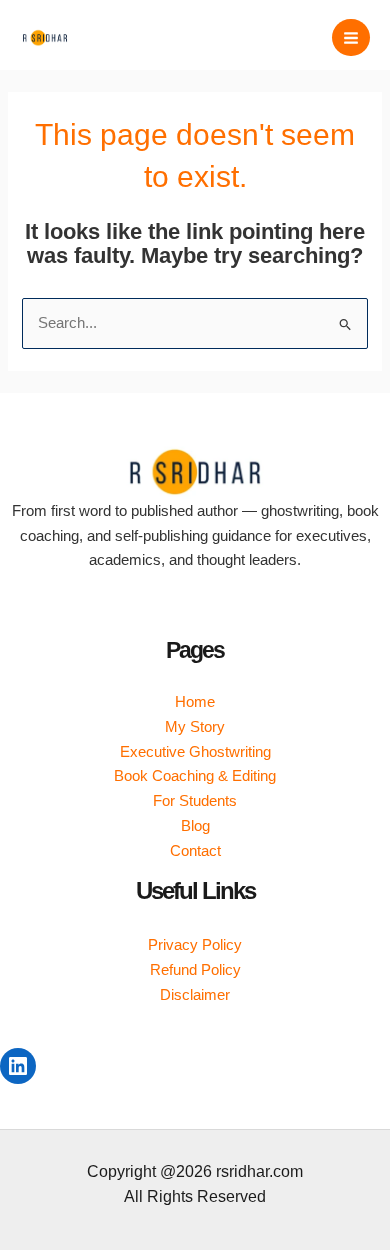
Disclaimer (195, 995)
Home (195, 702)
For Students (195, 801)
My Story (195, 727)
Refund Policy (195, 970)
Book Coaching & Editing (195, 776)
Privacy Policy (195, 945)
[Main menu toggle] (351, 38)
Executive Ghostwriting (195, 752)
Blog (195, 826)
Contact (195, 851)
